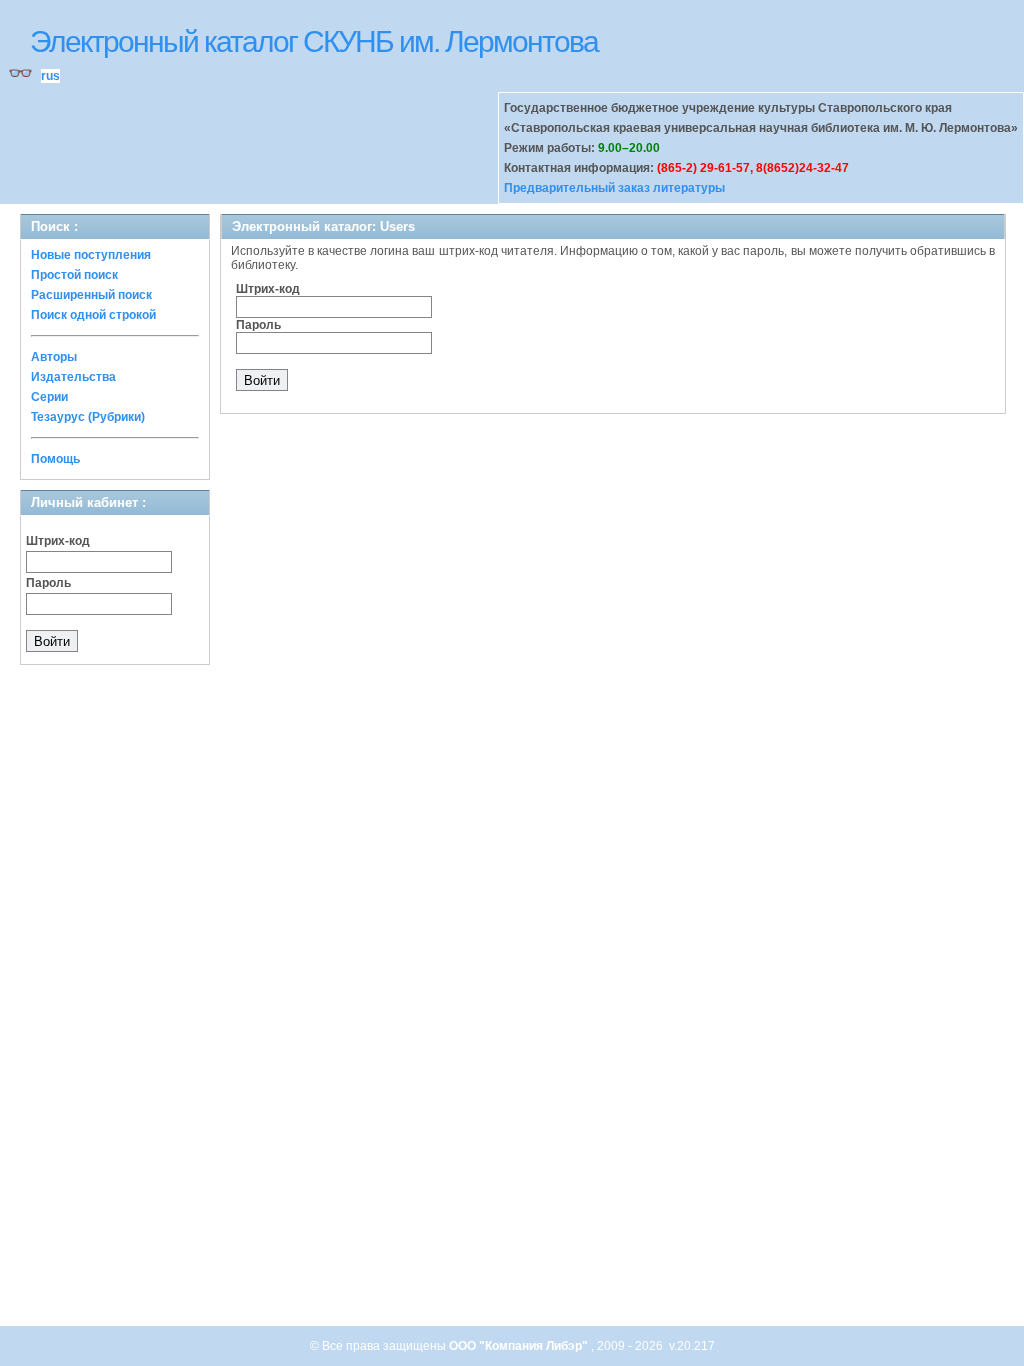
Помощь (55, 459)
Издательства (73, 377)
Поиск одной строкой (93, 315)
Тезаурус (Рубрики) (88, 417)
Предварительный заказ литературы (614, 188)
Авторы (54, 357)
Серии (49, 397)
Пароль (48, 583)
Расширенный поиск (91, 295)
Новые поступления (91, 255)
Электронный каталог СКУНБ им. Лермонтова (314, 41)
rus (50, 76)
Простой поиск (74, 275)
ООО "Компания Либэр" (520, 1346)
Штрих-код (58, 541)
